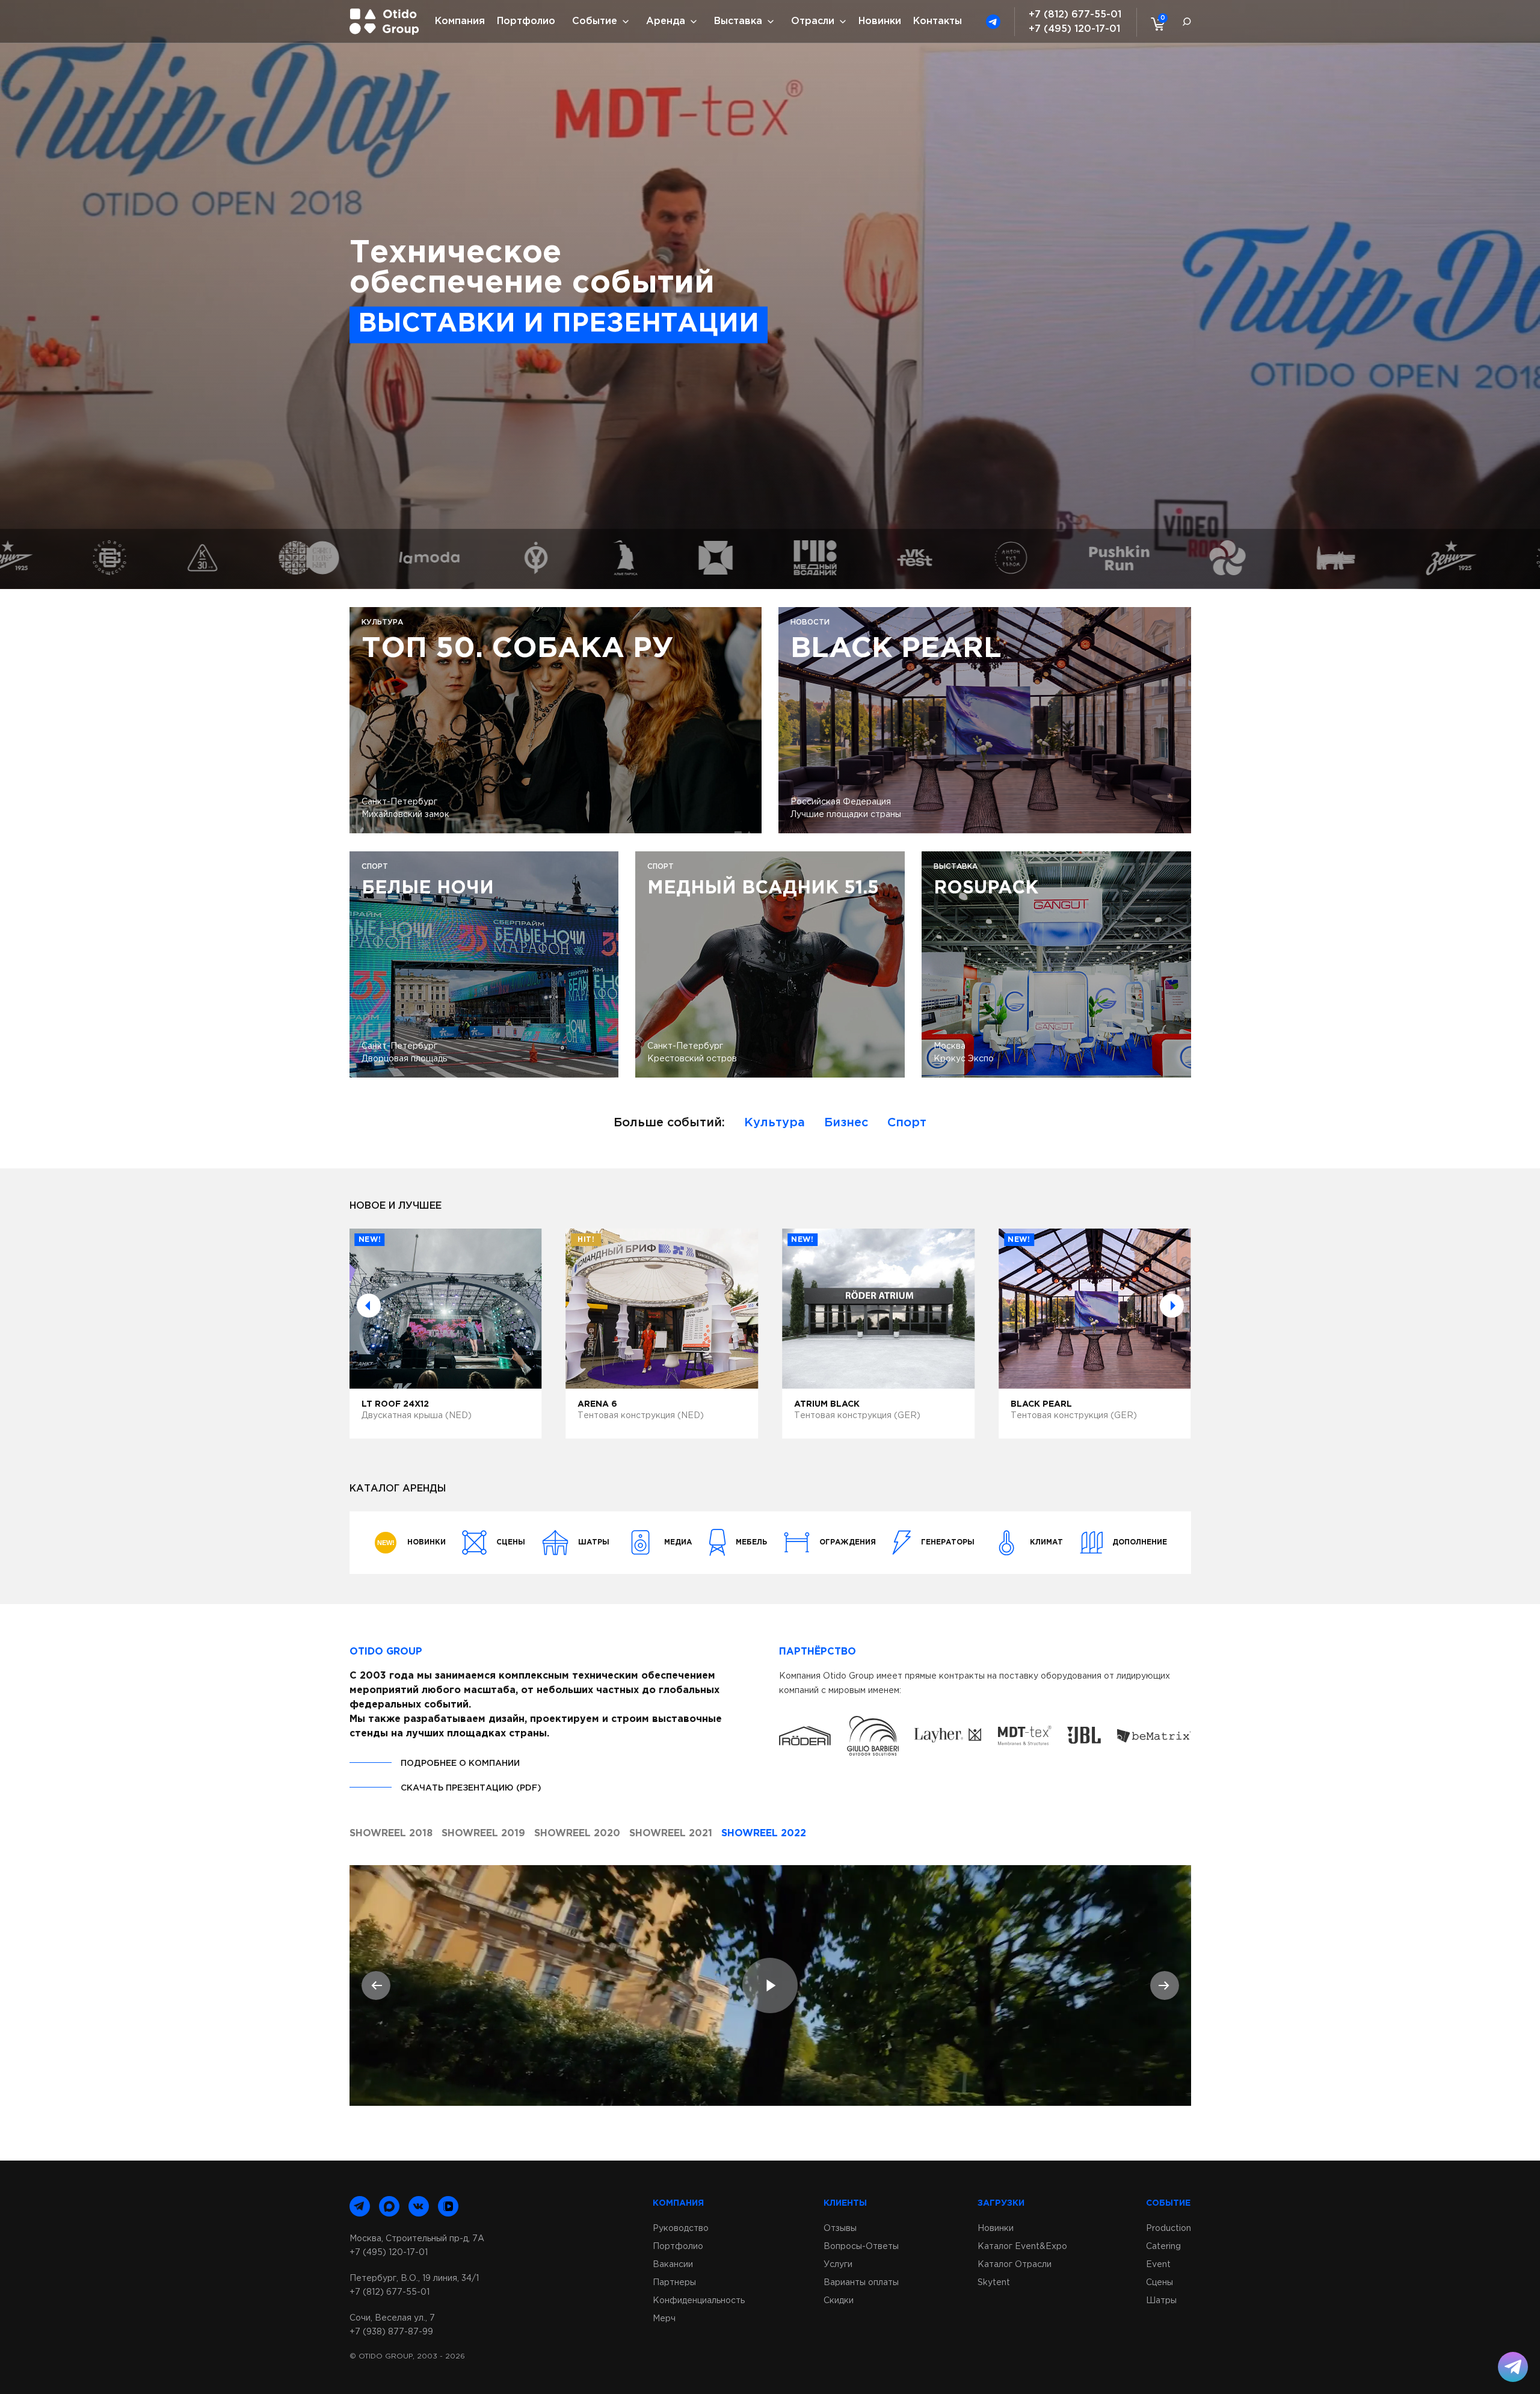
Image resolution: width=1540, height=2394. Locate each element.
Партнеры (674, 2283)
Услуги (838, 2265)
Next (1172, 1306)
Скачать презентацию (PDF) (471, 1788)
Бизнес (846, 1123)
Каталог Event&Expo (1022, 2247)
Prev (369, 1306)
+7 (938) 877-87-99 (391, 2332)
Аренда (666, 21)
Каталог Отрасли (1015, 2265)
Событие (595, 21)
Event (1158, 2265)
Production (1169, 2229)
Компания (460, 21)
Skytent (994, 2283)
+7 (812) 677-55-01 (1075, 15)
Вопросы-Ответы (861, 2247)
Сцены (1160, 2283)
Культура (775, 1123)
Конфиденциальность (699, 2301)
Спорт (907, 1123)
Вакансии (673, 2265)
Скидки (839, 2301)
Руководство (681, 2229)
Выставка (738, 21)
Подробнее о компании (460, 1763)
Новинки (880, 21)
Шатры (1161, 2301)
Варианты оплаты (861, 2283)
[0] (1155, 23)
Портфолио (526, 21)
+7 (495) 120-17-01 (1074, 29)
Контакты (938, 21)
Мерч (664, 2319)
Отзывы (840, 2229)
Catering (1163, 2247)
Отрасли (813, 21)
